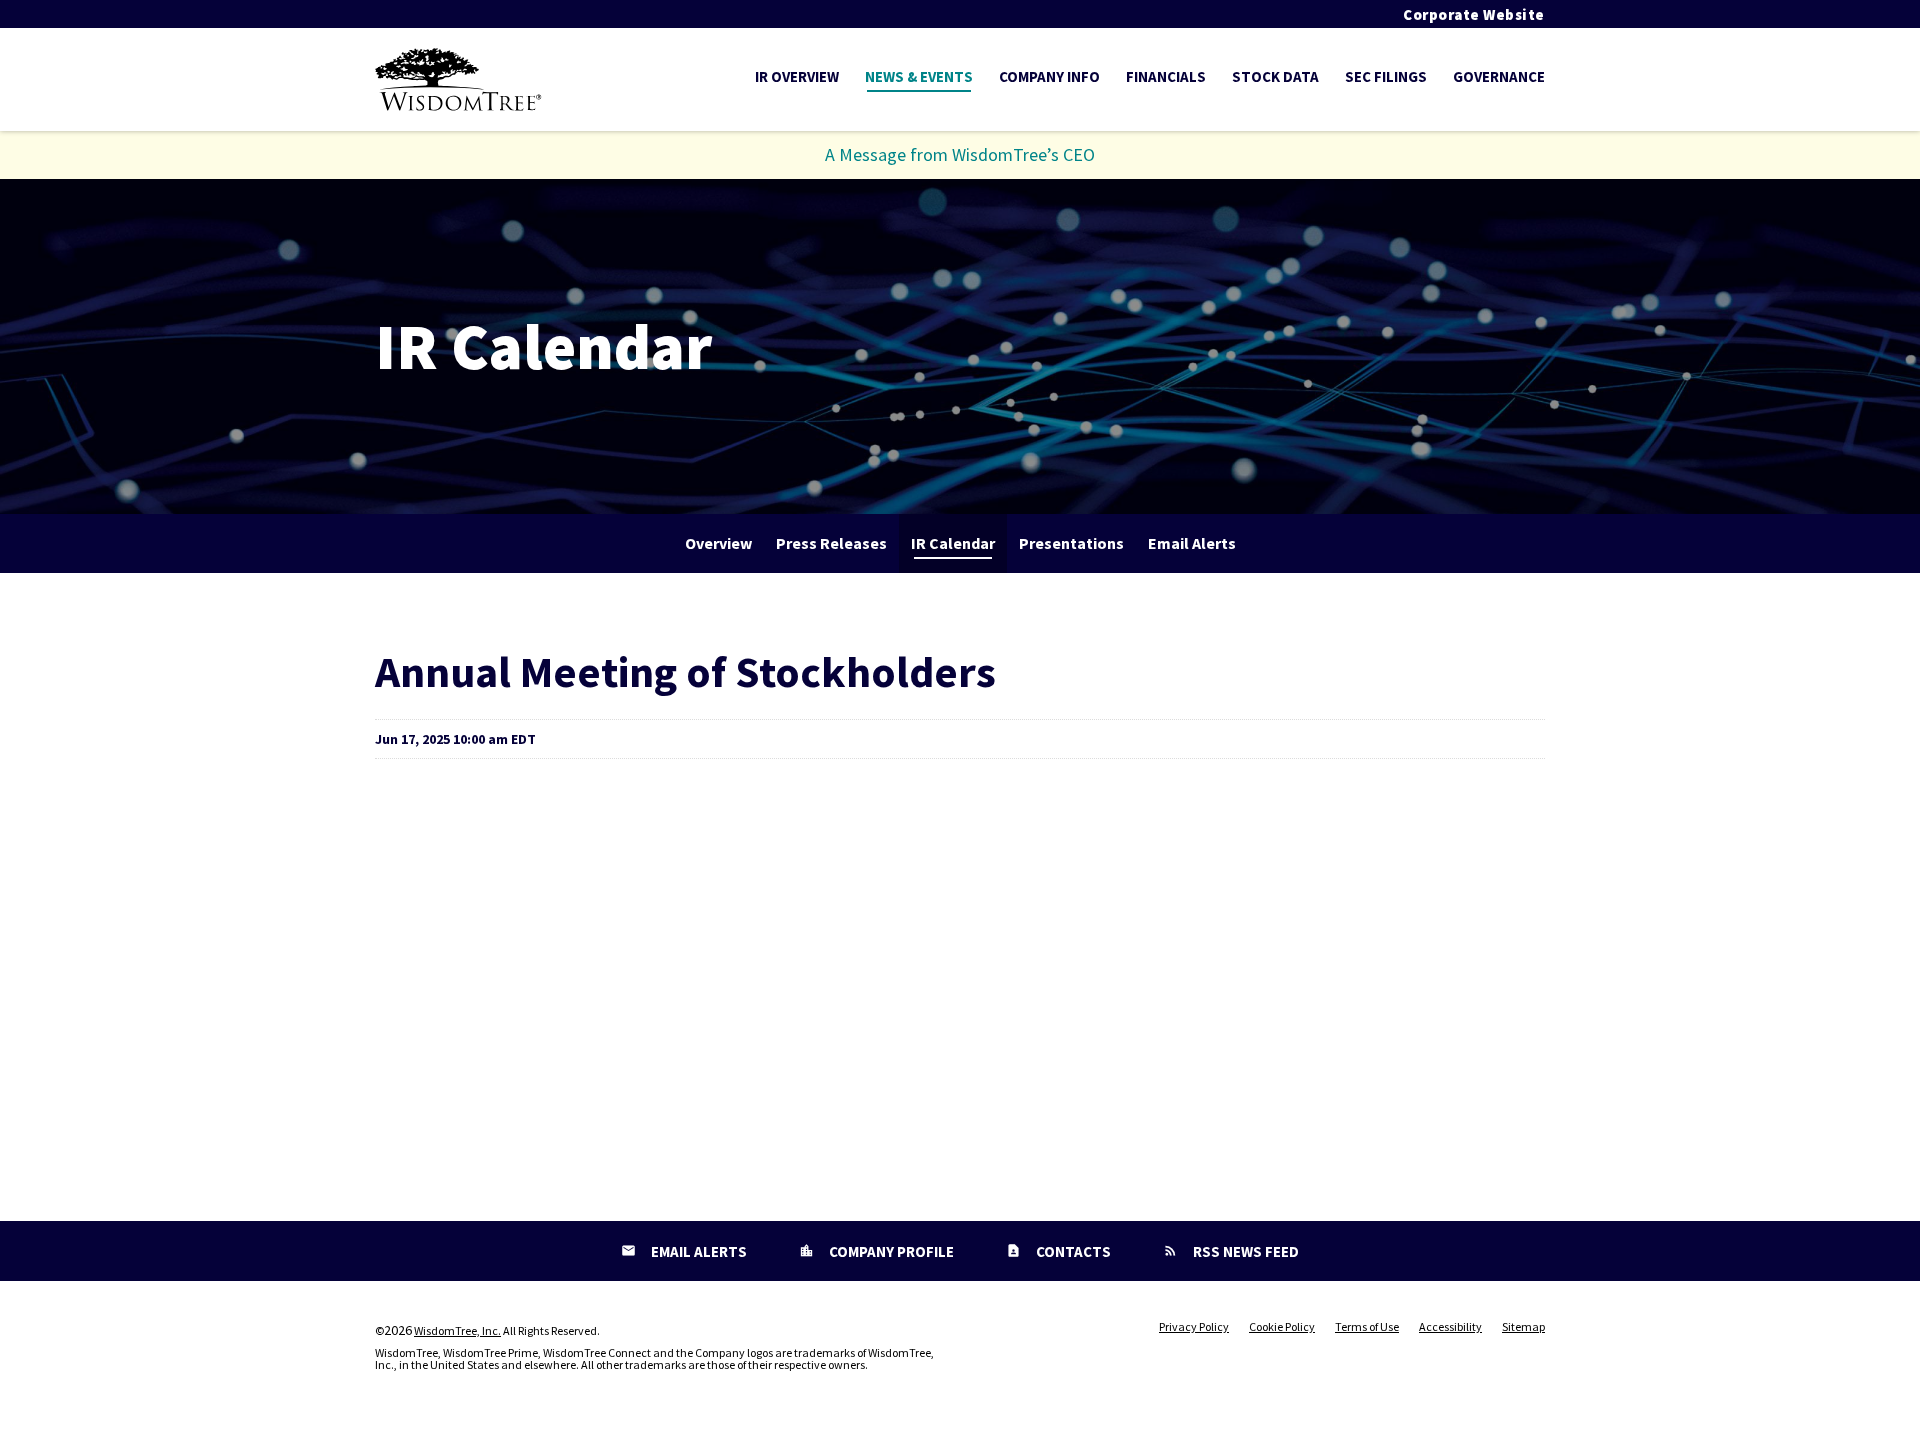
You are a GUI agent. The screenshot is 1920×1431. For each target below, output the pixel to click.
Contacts (1072, 1251)
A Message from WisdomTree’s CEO (960, 154)
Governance (1499, 76)
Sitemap (1523, 1327)
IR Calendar (953, 543)
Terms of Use (1367, 1327)
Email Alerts (1192, 543)
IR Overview (797, 76)
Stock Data (1275, 76)
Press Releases (831, 543)
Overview (718, 543)
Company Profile (890, 1251)
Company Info (1049, 76)
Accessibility (1450, 1327)
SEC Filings (1386, 76)
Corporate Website (1474, 14)
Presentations (1071, 543)
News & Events (919, 76)
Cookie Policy (1282, 1327)
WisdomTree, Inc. (457, 1330)
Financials (1166, 76)
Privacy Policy (1194, 1327)
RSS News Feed (1244, 1251)
